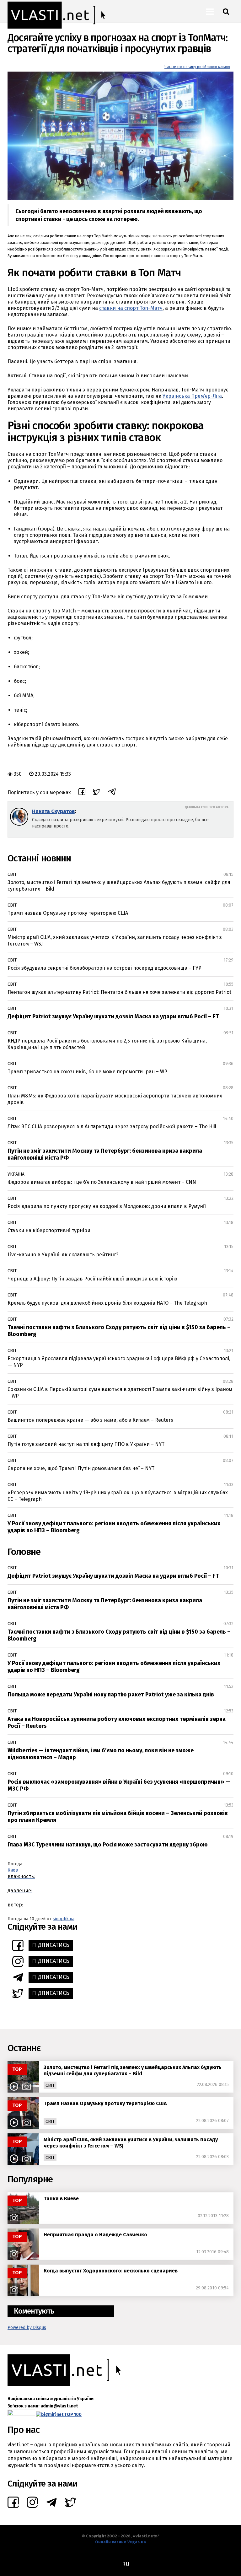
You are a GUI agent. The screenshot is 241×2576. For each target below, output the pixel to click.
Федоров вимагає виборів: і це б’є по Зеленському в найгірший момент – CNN (102, 1182)
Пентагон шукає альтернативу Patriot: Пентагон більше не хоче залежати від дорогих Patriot (119, 992)
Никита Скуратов (53, 811)
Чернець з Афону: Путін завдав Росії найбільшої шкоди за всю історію (92, 1279)
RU (126, 2564)
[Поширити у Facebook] (82, 793)
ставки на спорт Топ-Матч (131, 308)
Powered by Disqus (27, 2328)
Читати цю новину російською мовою (197, 67)
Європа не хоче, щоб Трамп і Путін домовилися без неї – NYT (81, 1468)
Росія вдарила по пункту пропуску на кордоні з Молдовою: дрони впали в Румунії (107, 1206)
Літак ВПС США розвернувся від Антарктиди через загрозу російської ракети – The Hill (112, 1126)
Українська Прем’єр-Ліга (192, 396)
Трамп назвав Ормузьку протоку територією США (68, 913)
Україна (16, 1174)
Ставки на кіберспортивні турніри (49, 1230)
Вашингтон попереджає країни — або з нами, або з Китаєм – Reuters (90, 1420)
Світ (12, 874)
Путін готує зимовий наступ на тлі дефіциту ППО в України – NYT (86, 1444)
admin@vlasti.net (59, 2406)
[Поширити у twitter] (96, 793)
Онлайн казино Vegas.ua (120, 2542)
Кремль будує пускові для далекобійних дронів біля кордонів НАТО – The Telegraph (107, 1303)
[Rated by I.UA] (21, 2414)
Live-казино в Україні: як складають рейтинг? (63, 1255)
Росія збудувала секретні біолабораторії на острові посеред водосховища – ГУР (104, 968)
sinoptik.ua (64, 1919)
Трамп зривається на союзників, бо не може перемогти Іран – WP (87, 1072)
